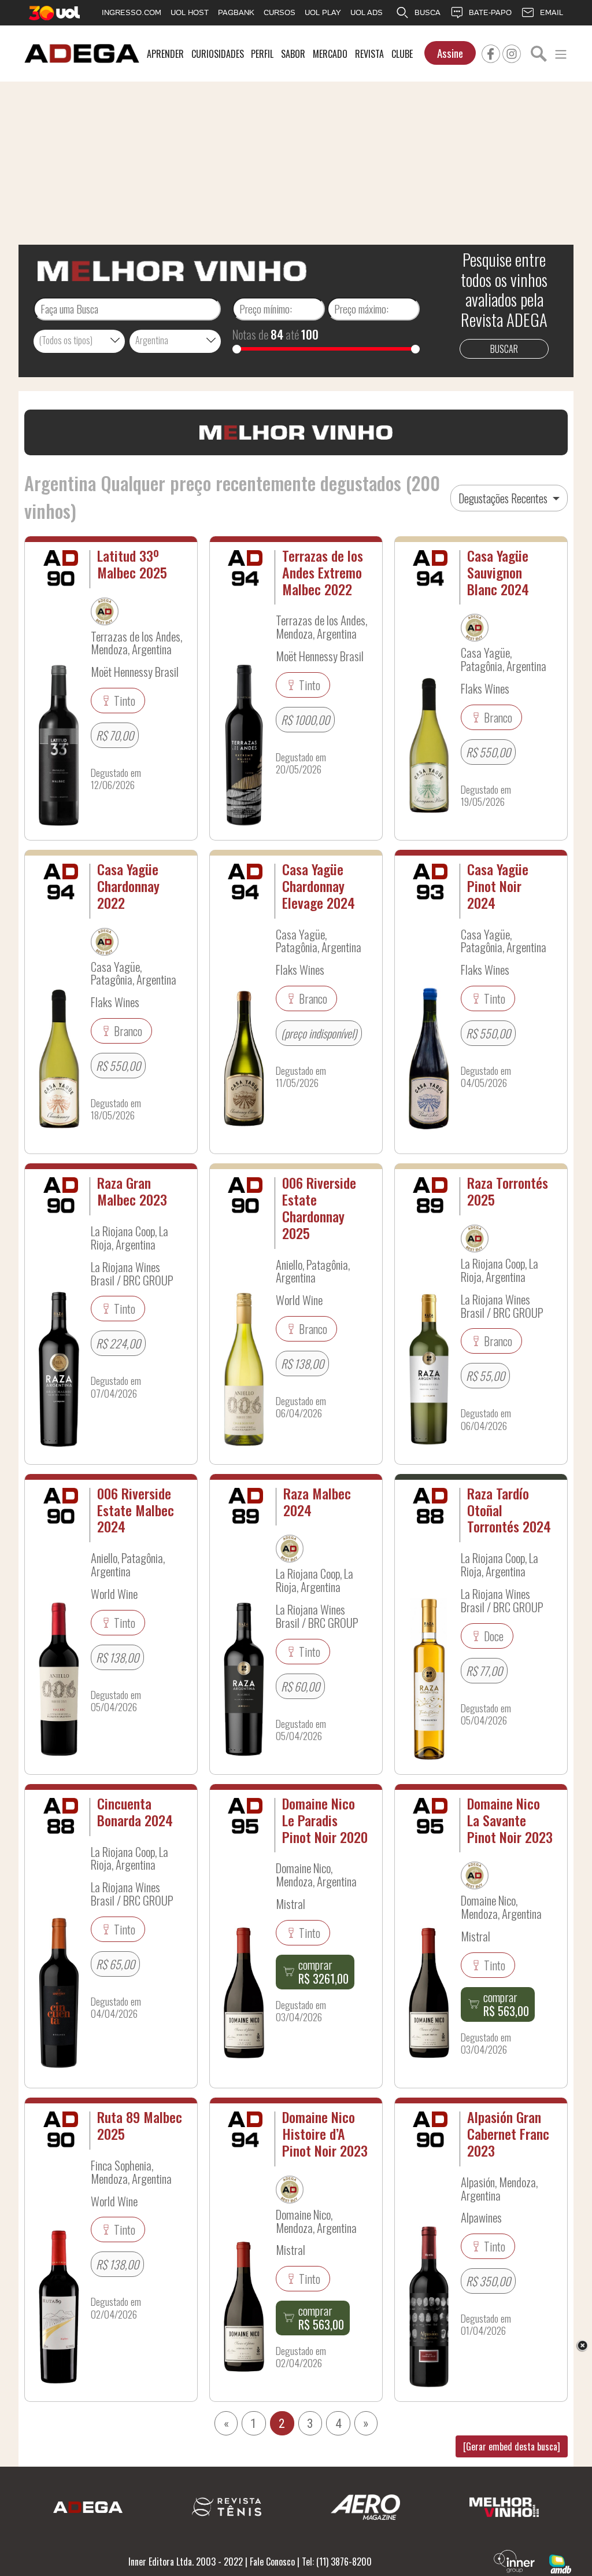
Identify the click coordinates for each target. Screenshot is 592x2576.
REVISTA (369, 54)
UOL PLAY (323, 12)
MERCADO (330, 54)
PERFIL (262, 54)
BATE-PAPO (490, 12)
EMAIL (552, 12)
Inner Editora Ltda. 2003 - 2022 (186, 2562)
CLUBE (402, 54)
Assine (450, 53)
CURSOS (280, 12)
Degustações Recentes (504, 498)
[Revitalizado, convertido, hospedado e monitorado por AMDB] (560, 2563)
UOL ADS (367, 12)
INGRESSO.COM (132, 12)
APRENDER (165, 54)
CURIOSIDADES (218, 54)
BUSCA (428, 12)
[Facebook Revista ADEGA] (491, 52)
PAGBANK (236, 12)
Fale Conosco (272, 2562)
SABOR (293, 54)
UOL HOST (190, 12)
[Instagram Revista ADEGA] (512, 52)
